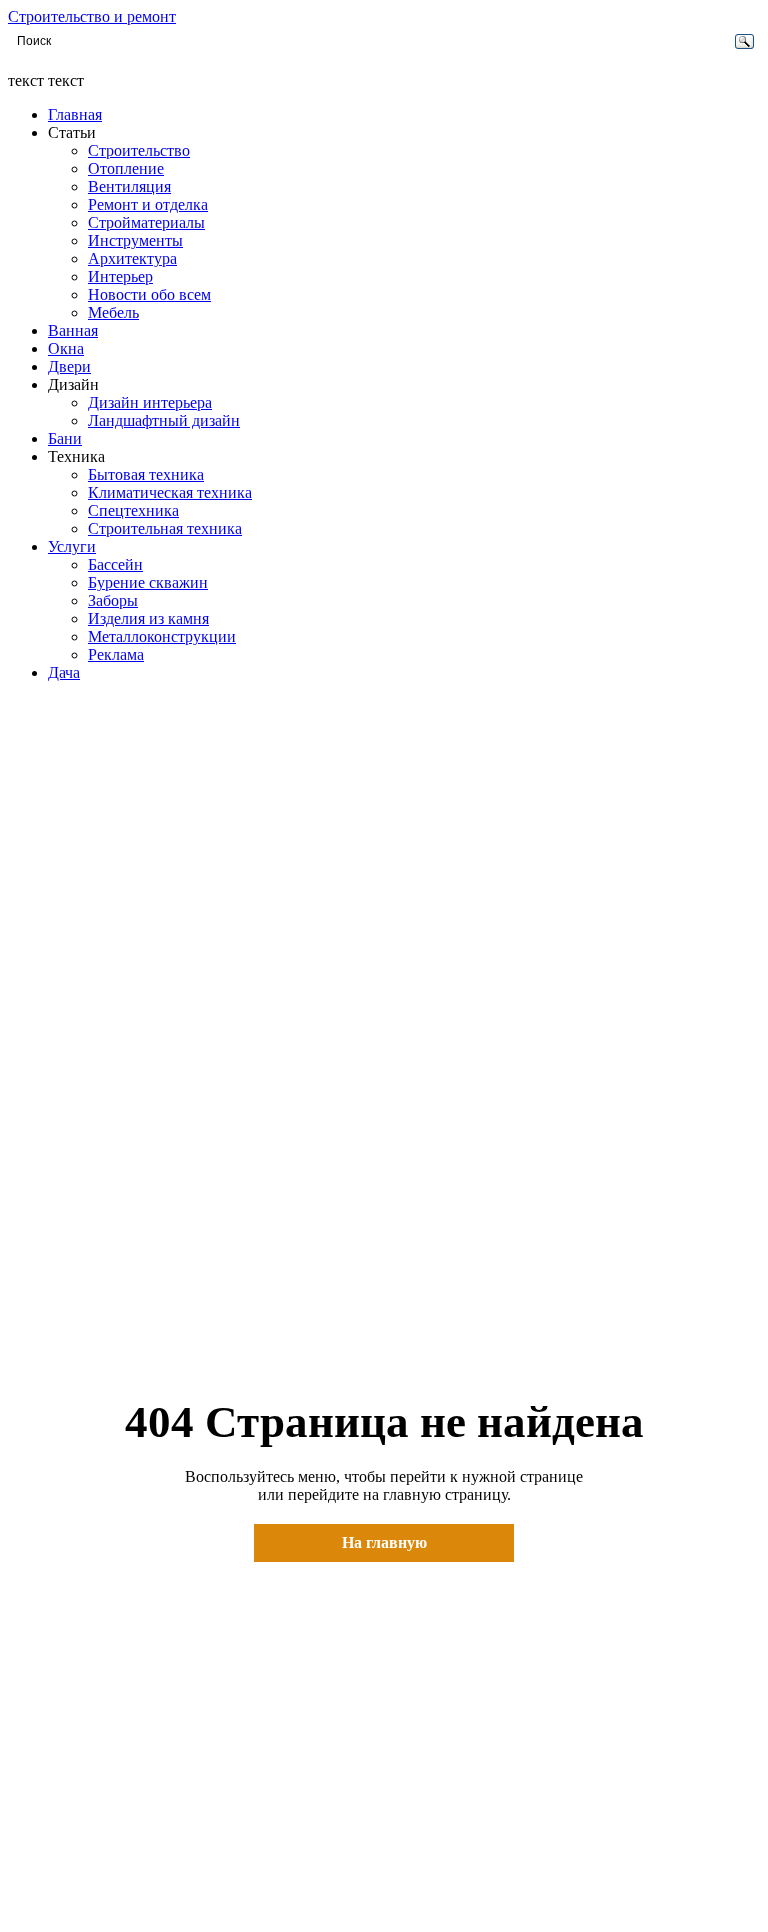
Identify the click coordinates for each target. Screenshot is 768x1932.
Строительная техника (165, 528)
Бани (65, 438)
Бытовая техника (146, 474)
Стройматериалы (146, 222)
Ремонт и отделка (148, 204)
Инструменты (135, 240)
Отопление (126, 168)
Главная (75, 114)
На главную (384, 1542)
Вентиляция (129, 186)
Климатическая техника (170, 492)
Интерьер (120, 276)
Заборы (113, 600)
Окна (66, 348)
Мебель (113, 312)
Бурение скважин (148, 582)
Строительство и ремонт (92, 16)
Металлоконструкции (162, 636)
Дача (64, 672)
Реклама (116, 654)
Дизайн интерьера (150, 402)
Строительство (139, 150)
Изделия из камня (148, 618)
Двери (69, 366)
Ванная (73, 330)
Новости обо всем (149, 294)
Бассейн (115, 564)
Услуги (72, 546)
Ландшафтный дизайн (164, 420)
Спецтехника (133, 510)
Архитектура (132, 258)
